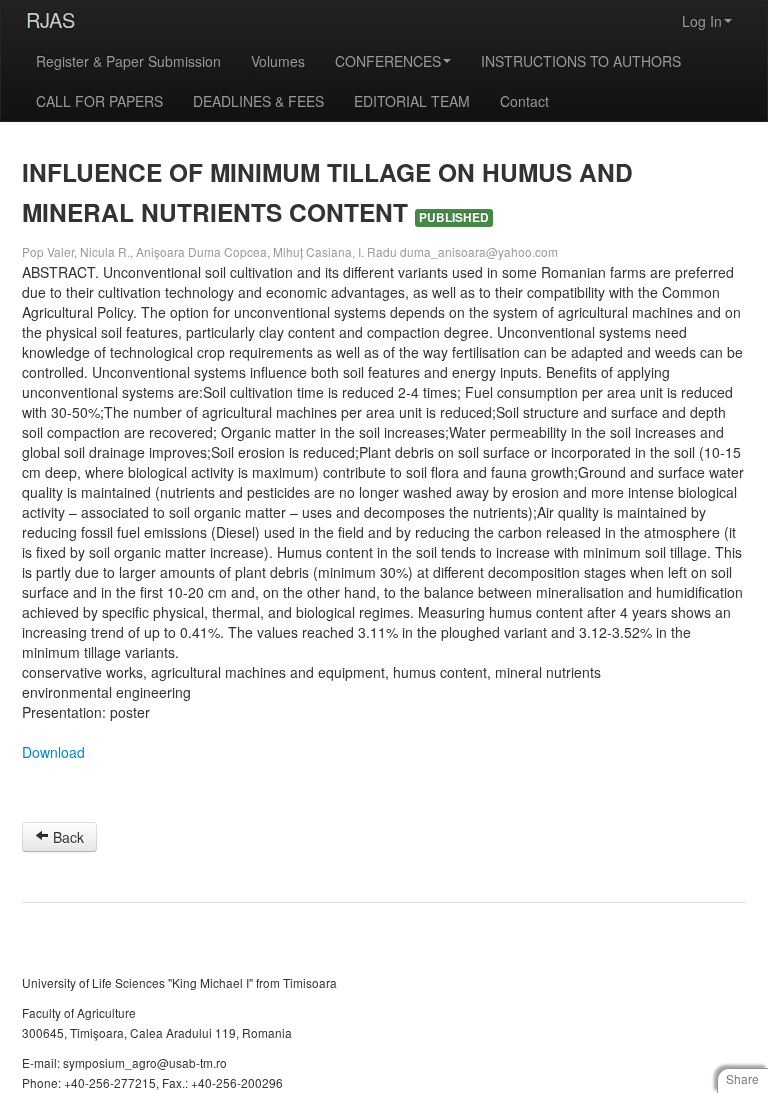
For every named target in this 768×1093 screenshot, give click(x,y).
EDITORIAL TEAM (412, 101)
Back (66, 837)
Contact (524, 101)
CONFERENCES (388, 61)
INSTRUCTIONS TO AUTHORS (581, 61)
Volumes (278, 61)
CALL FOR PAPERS (99, 101)
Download (53, 752)
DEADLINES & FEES (258, 101)
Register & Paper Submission (128, 61)
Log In (702, 21)
